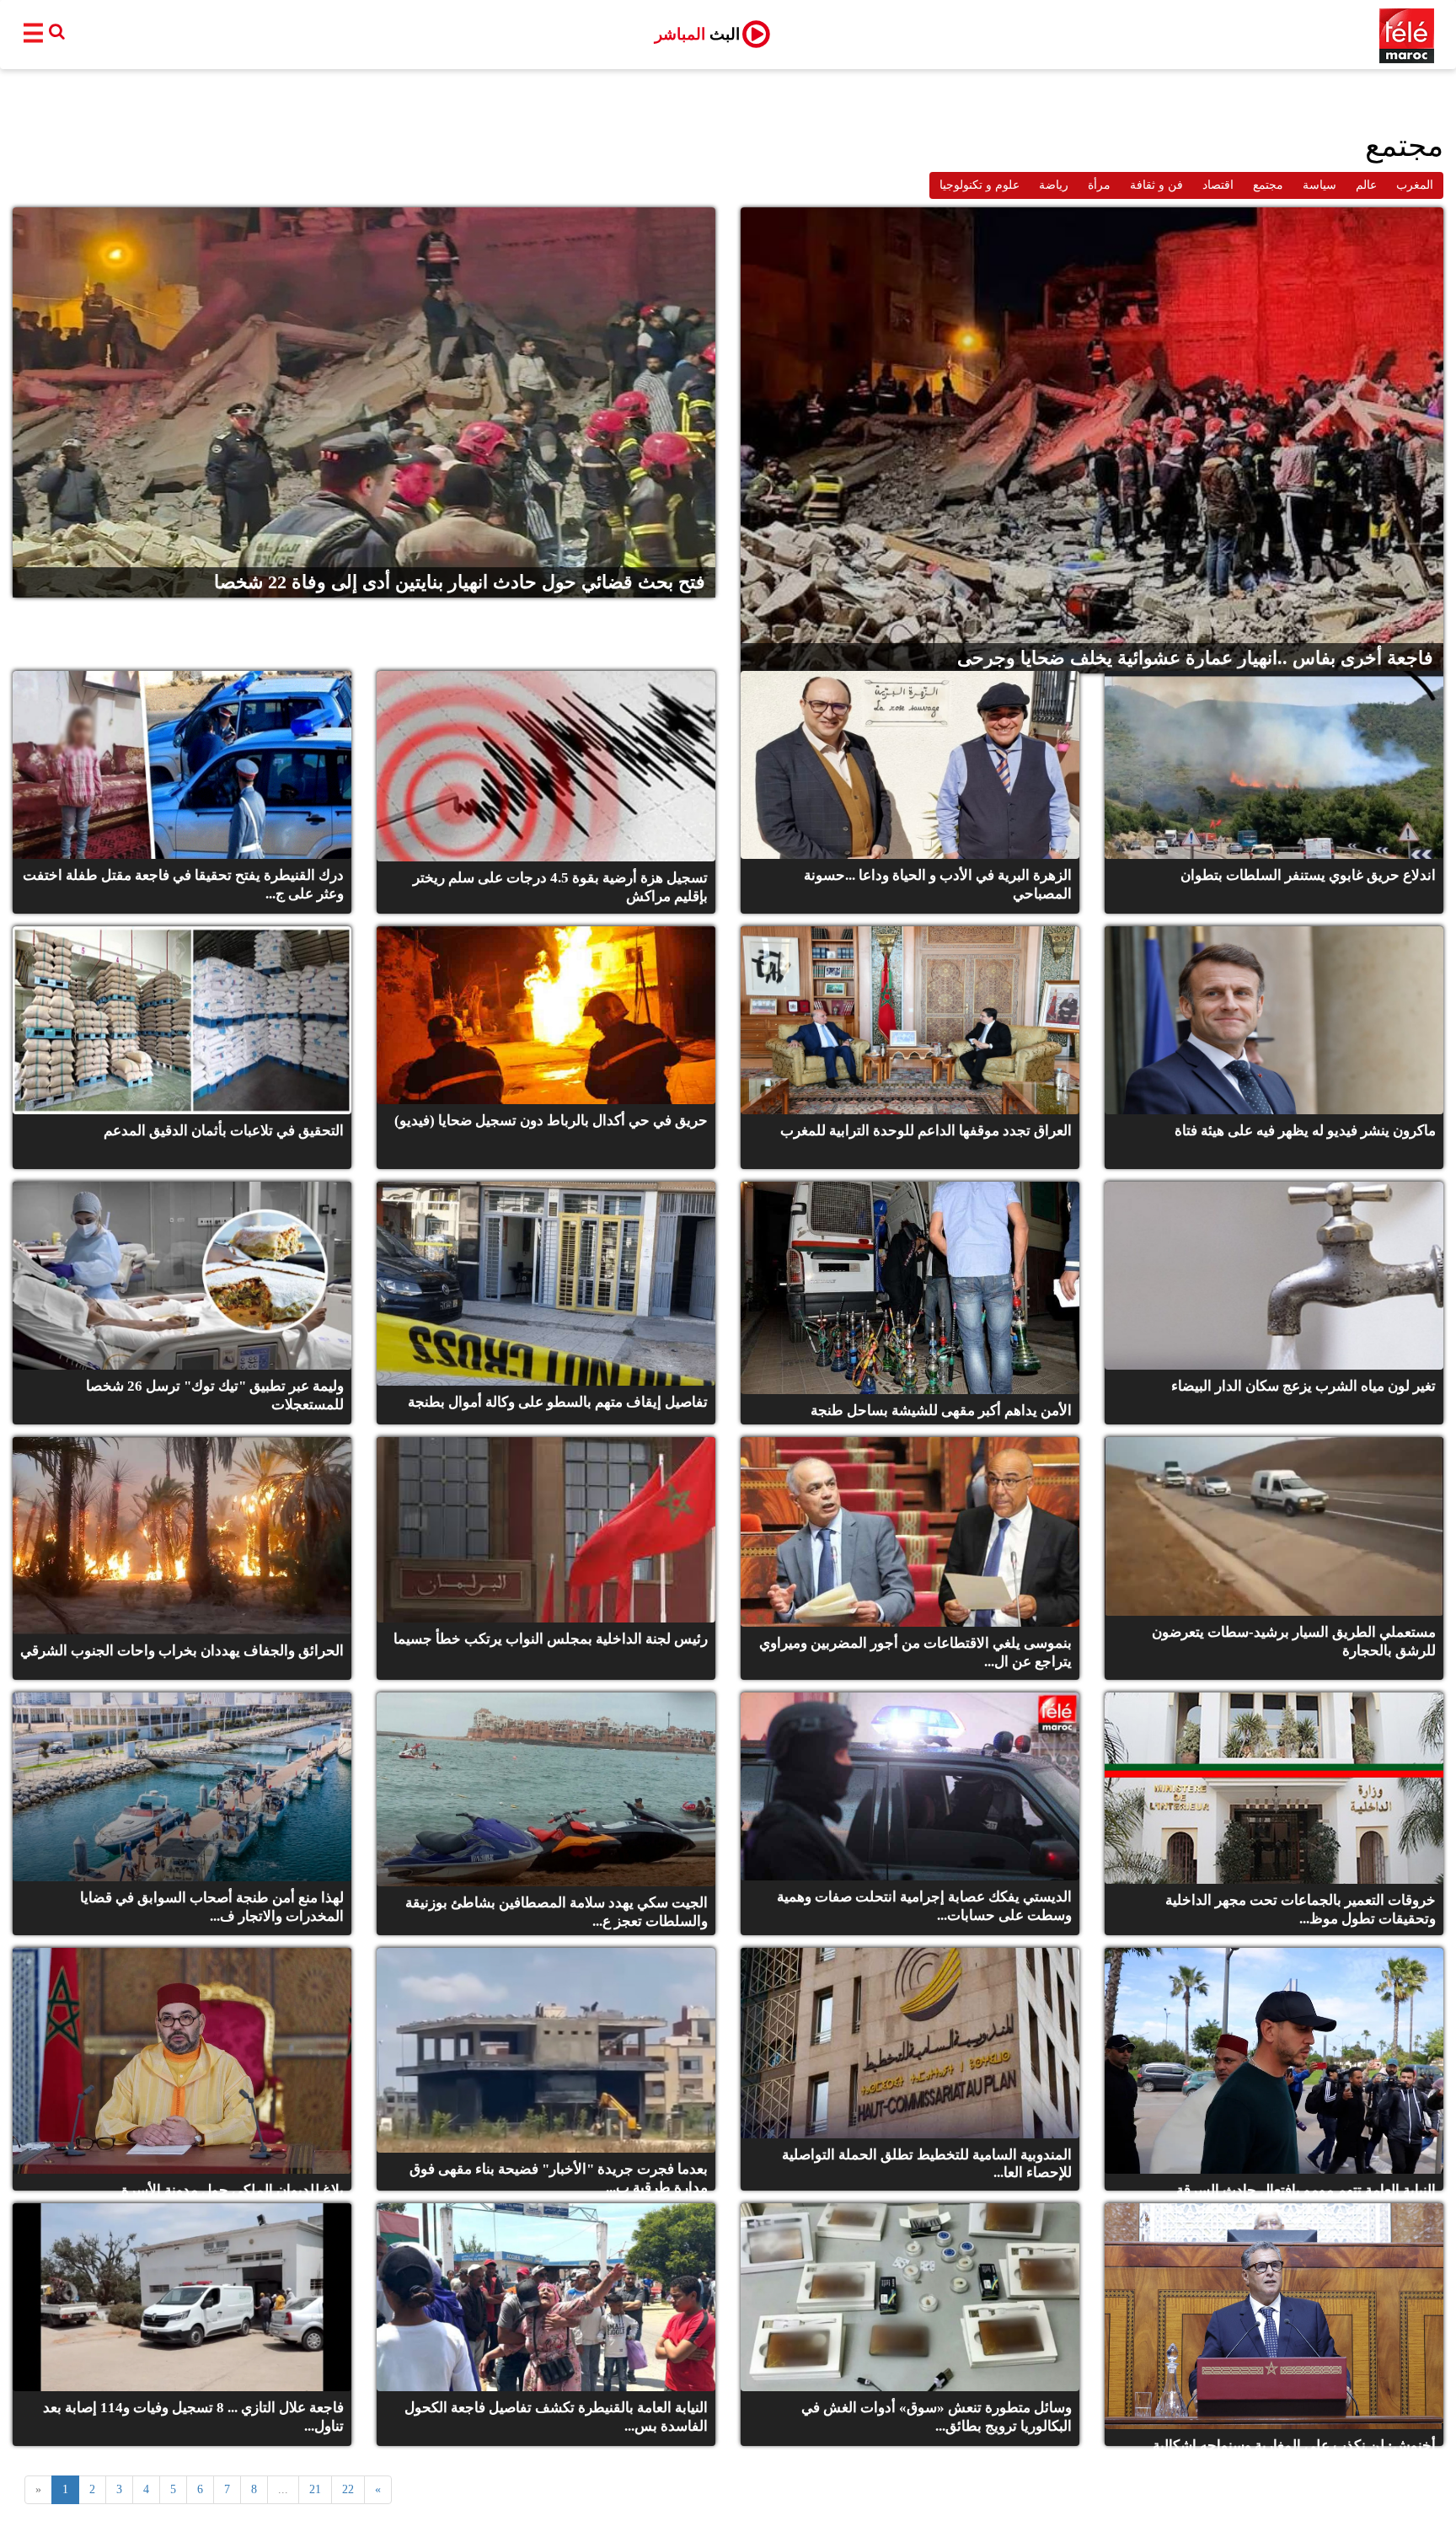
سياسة (1319, 185)
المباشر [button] (697, 34)
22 (348, 2489)
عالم (1366, 185)
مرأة (1099, 185)
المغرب (1415, 185)
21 (315, 2489)
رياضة (1054, 185)
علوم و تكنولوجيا (980, 185)
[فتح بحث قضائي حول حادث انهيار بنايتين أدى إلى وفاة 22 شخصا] (364, 401)
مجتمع (1268, 185)
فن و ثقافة (1156, 185)
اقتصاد (1218, 185)
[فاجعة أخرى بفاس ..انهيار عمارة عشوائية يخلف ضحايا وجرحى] (1092, 439)
